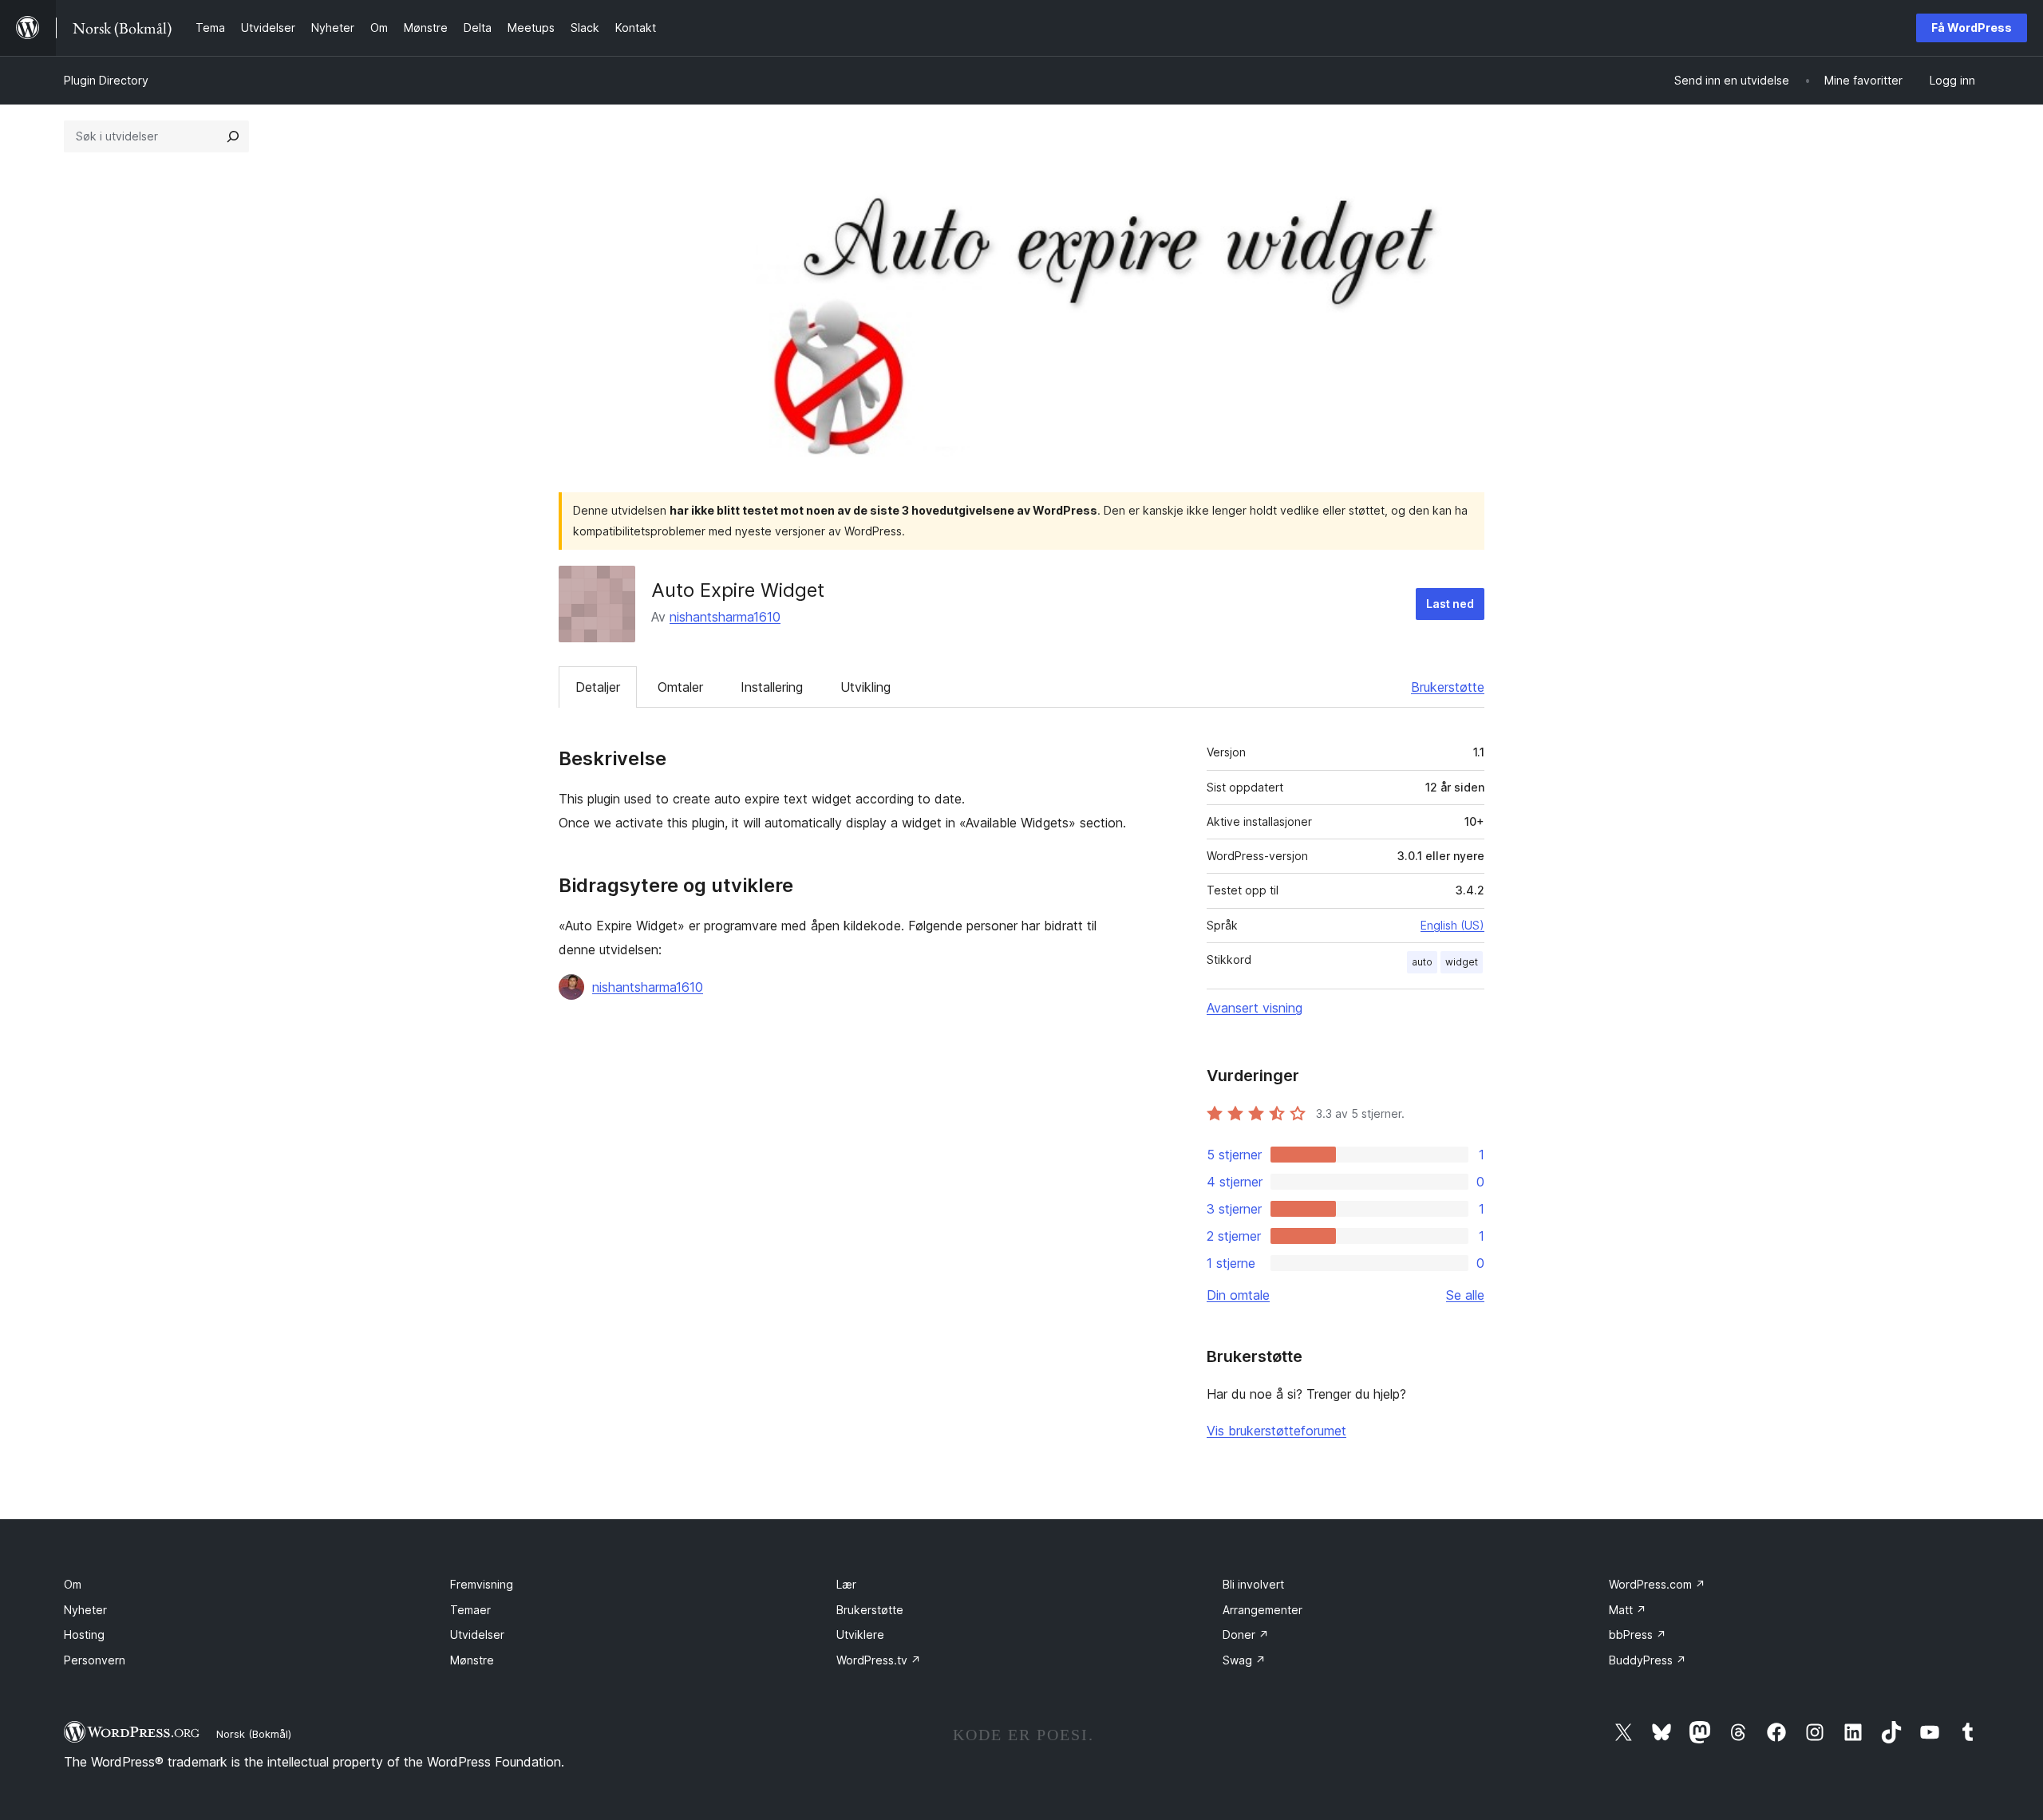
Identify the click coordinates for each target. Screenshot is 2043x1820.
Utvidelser (477, 1634)
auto (1422, 962)
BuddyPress (1648, 1660)
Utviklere (860, 1634)
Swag (1244, 1660)
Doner (1246, 1634)
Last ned (1450, 604)
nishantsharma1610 (725, 617)
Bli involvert (1253, 1584)
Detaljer (598, 687)
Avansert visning (1255, 1008)
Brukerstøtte (1448, 687)
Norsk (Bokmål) (254, 1734)
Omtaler (680, 687)
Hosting (84, 1634)
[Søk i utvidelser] (233, 136)
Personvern (95, 1660)
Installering (772, 687)
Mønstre (472, 1660)
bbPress (1638, 1634)
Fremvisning (482, 1584)
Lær (846, 1584)
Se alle (1465, 1295)
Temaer (470, 1610)
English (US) (1452, 925)
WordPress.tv (879, 1660)
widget (1462, 962)
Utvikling (865, 687)
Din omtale (1238, 1295)
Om (73, 1584)
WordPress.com (1657, 1584)
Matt (1628, 1610)
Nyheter (85, 1610)
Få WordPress (1972, 28)
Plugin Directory (106, 80)
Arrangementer (1263, 1610)
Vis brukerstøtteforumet (1276, 1431)
